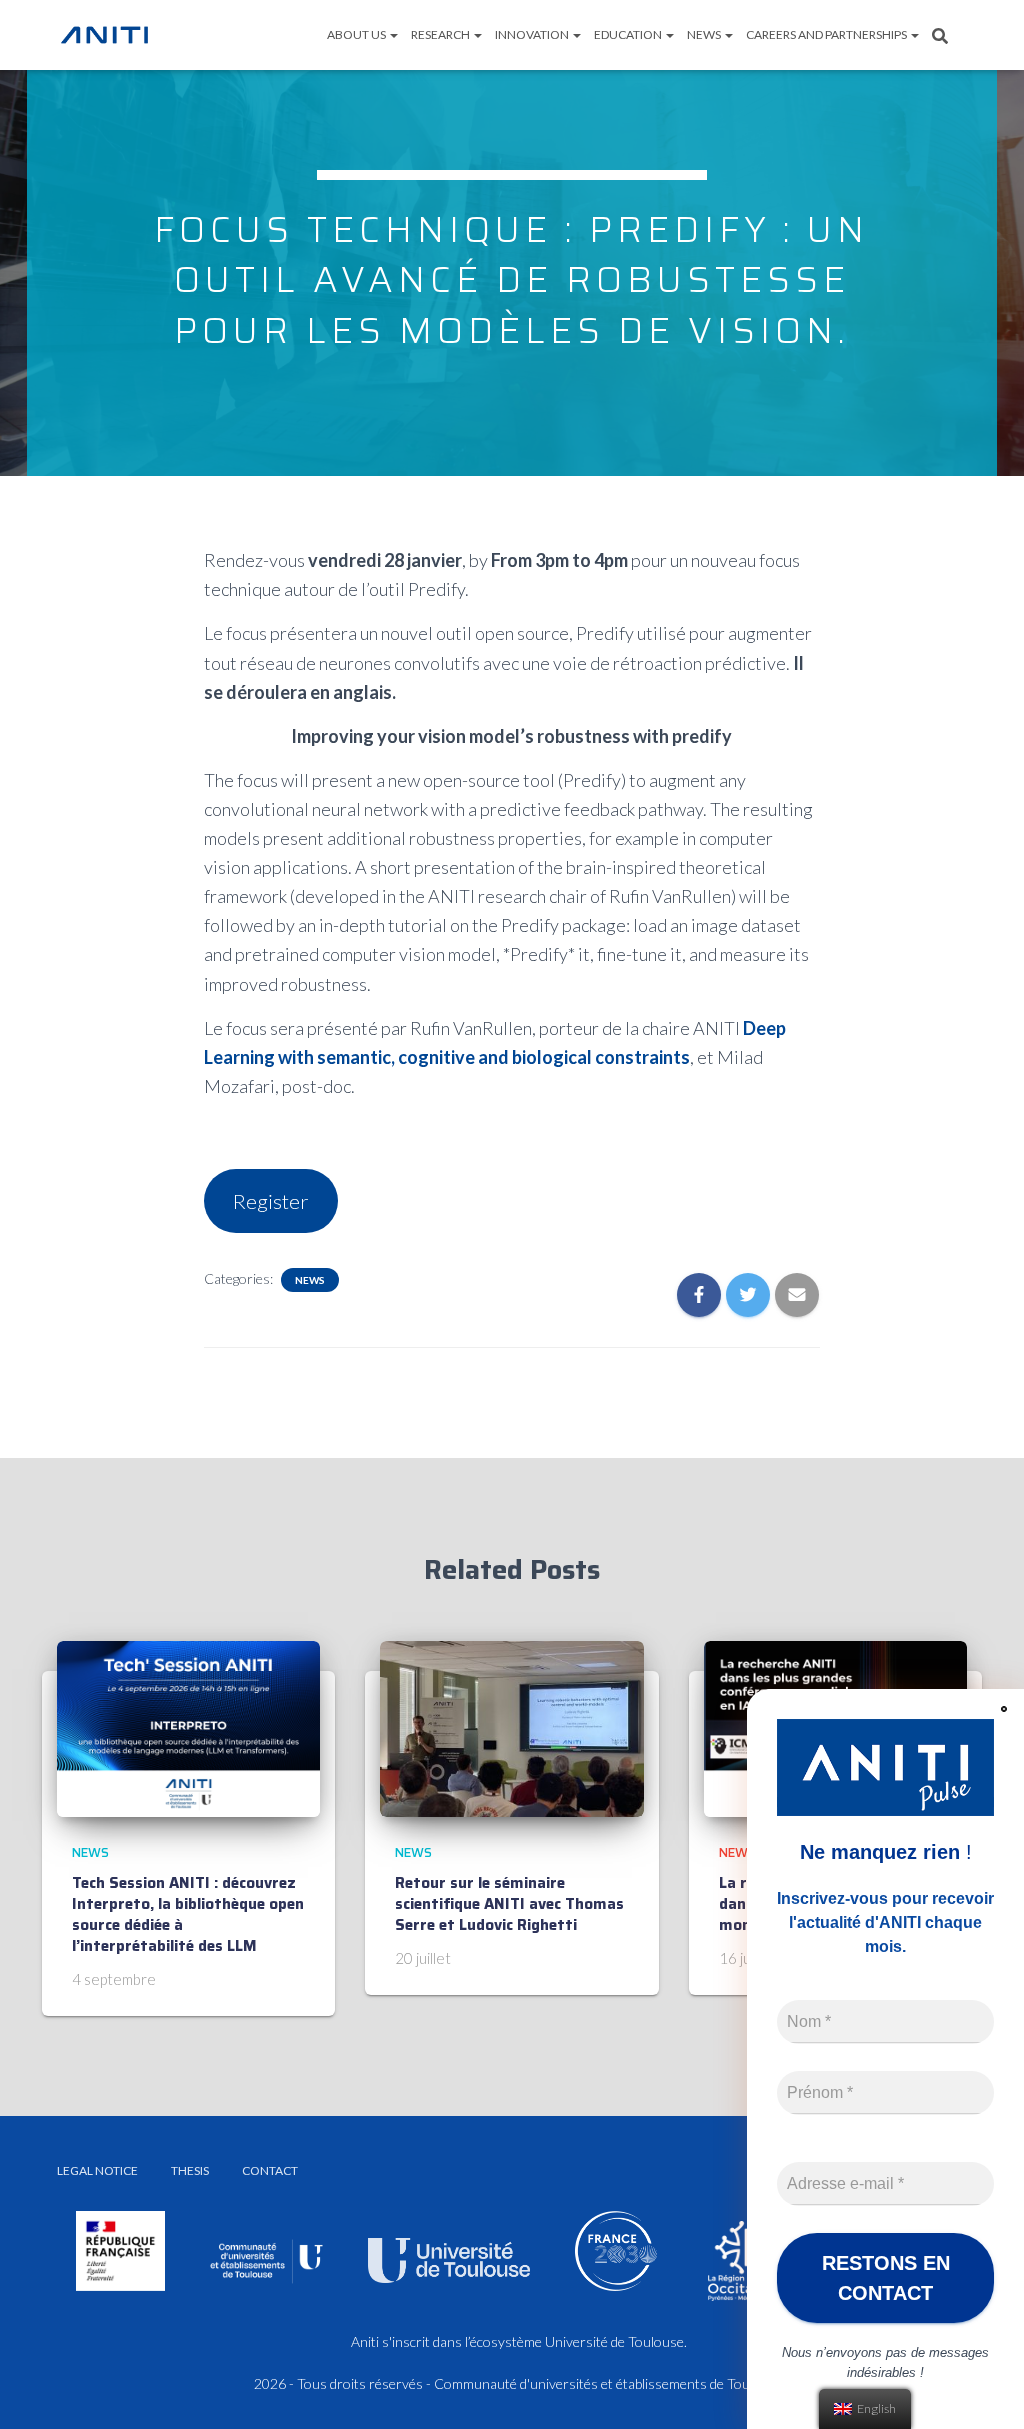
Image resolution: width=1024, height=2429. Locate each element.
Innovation (533, 34)
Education (629, 34)
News (705, 34)
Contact (270, 2170)
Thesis (190, 2170)
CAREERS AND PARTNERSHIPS (827, 34)
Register (271, 1201)
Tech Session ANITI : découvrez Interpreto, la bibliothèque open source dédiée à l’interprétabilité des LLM (188, 1914)
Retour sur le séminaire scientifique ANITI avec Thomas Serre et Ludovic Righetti (509, 1904)
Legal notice (97, 2170)
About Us (357, 34)
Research (441, 34)
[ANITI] (104, 35)
